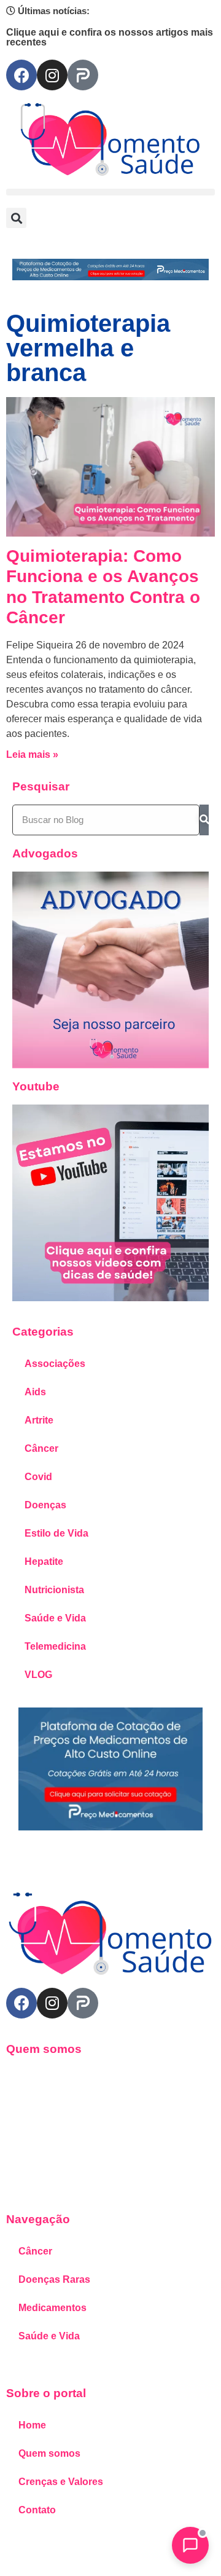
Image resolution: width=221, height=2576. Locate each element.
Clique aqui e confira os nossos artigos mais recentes (110, 37)
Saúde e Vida (55, 1618)
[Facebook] (21, 75)
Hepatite (44, 1562)
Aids (35, 1392)
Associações (55, 1364)
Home (32, 2425)
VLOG (38, 1675)
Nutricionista (54, 1590)
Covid (38, 1477)
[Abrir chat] (190, 2545)
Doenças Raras (54, 2279)
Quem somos (49, 2453)
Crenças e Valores (61, 2482)
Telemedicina (55, 1646)
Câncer (41, 1448)
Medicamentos (52, 2308)
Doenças (45, 1505)
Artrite (39, 1420)
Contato (37, 2510)
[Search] (204, 820)
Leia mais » (32, 754)
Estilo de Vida (56, 1533)
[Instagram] (52, 75)
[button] (110, 192)
